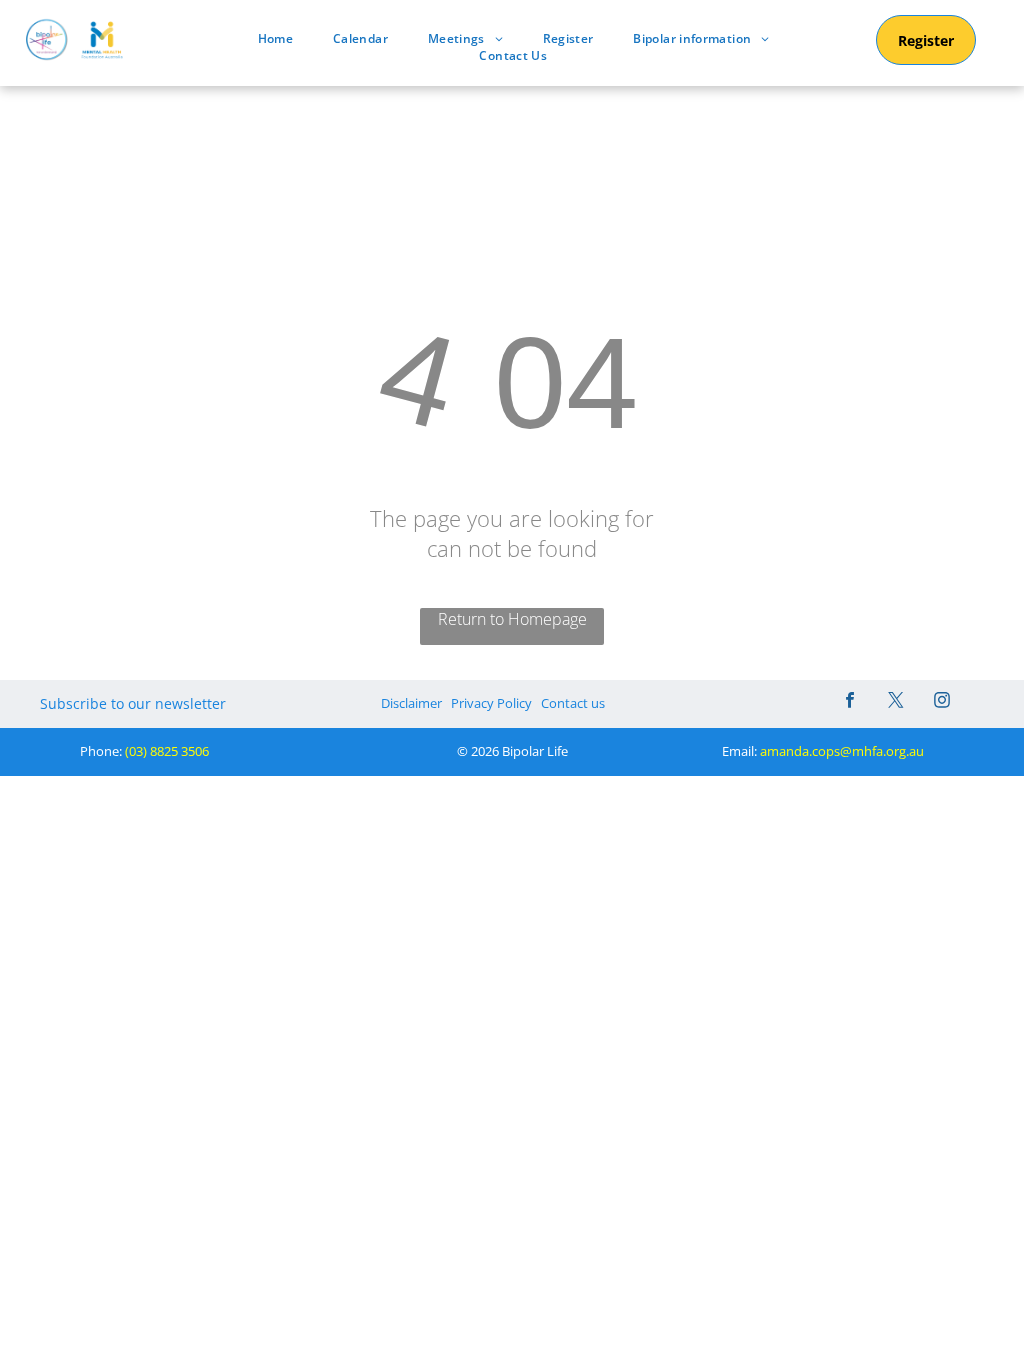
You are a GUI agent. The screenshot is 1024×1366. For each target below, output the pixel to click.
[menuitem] (275, 38)
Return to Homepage (512, 619)
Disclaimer (411, 703)
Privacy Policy (491, 703)
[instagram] (942, 702)
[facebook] (850, 702)
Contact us (573, 703)
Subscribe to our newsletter (133, 703)
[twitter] (896, 702)
